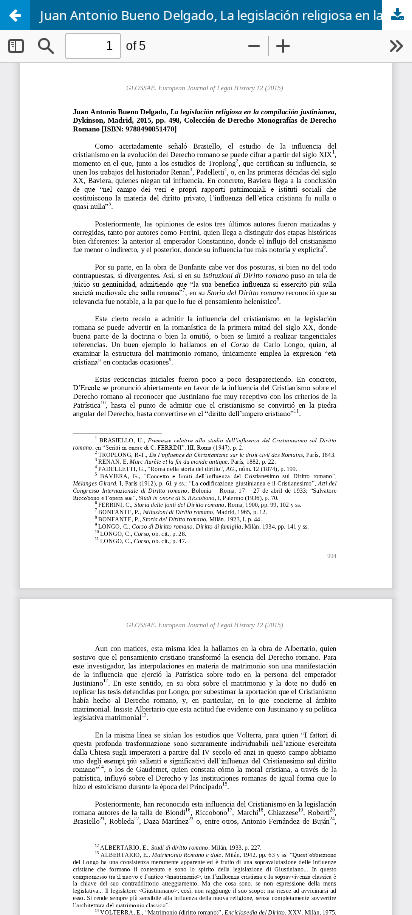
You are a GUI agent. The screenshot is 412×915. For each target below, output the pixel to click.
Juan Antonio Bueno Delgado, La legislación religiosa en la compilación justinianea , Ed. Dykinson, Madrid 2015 (226, 15)
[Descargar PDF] (397, 15)
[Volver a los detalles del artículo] (15, 15)
